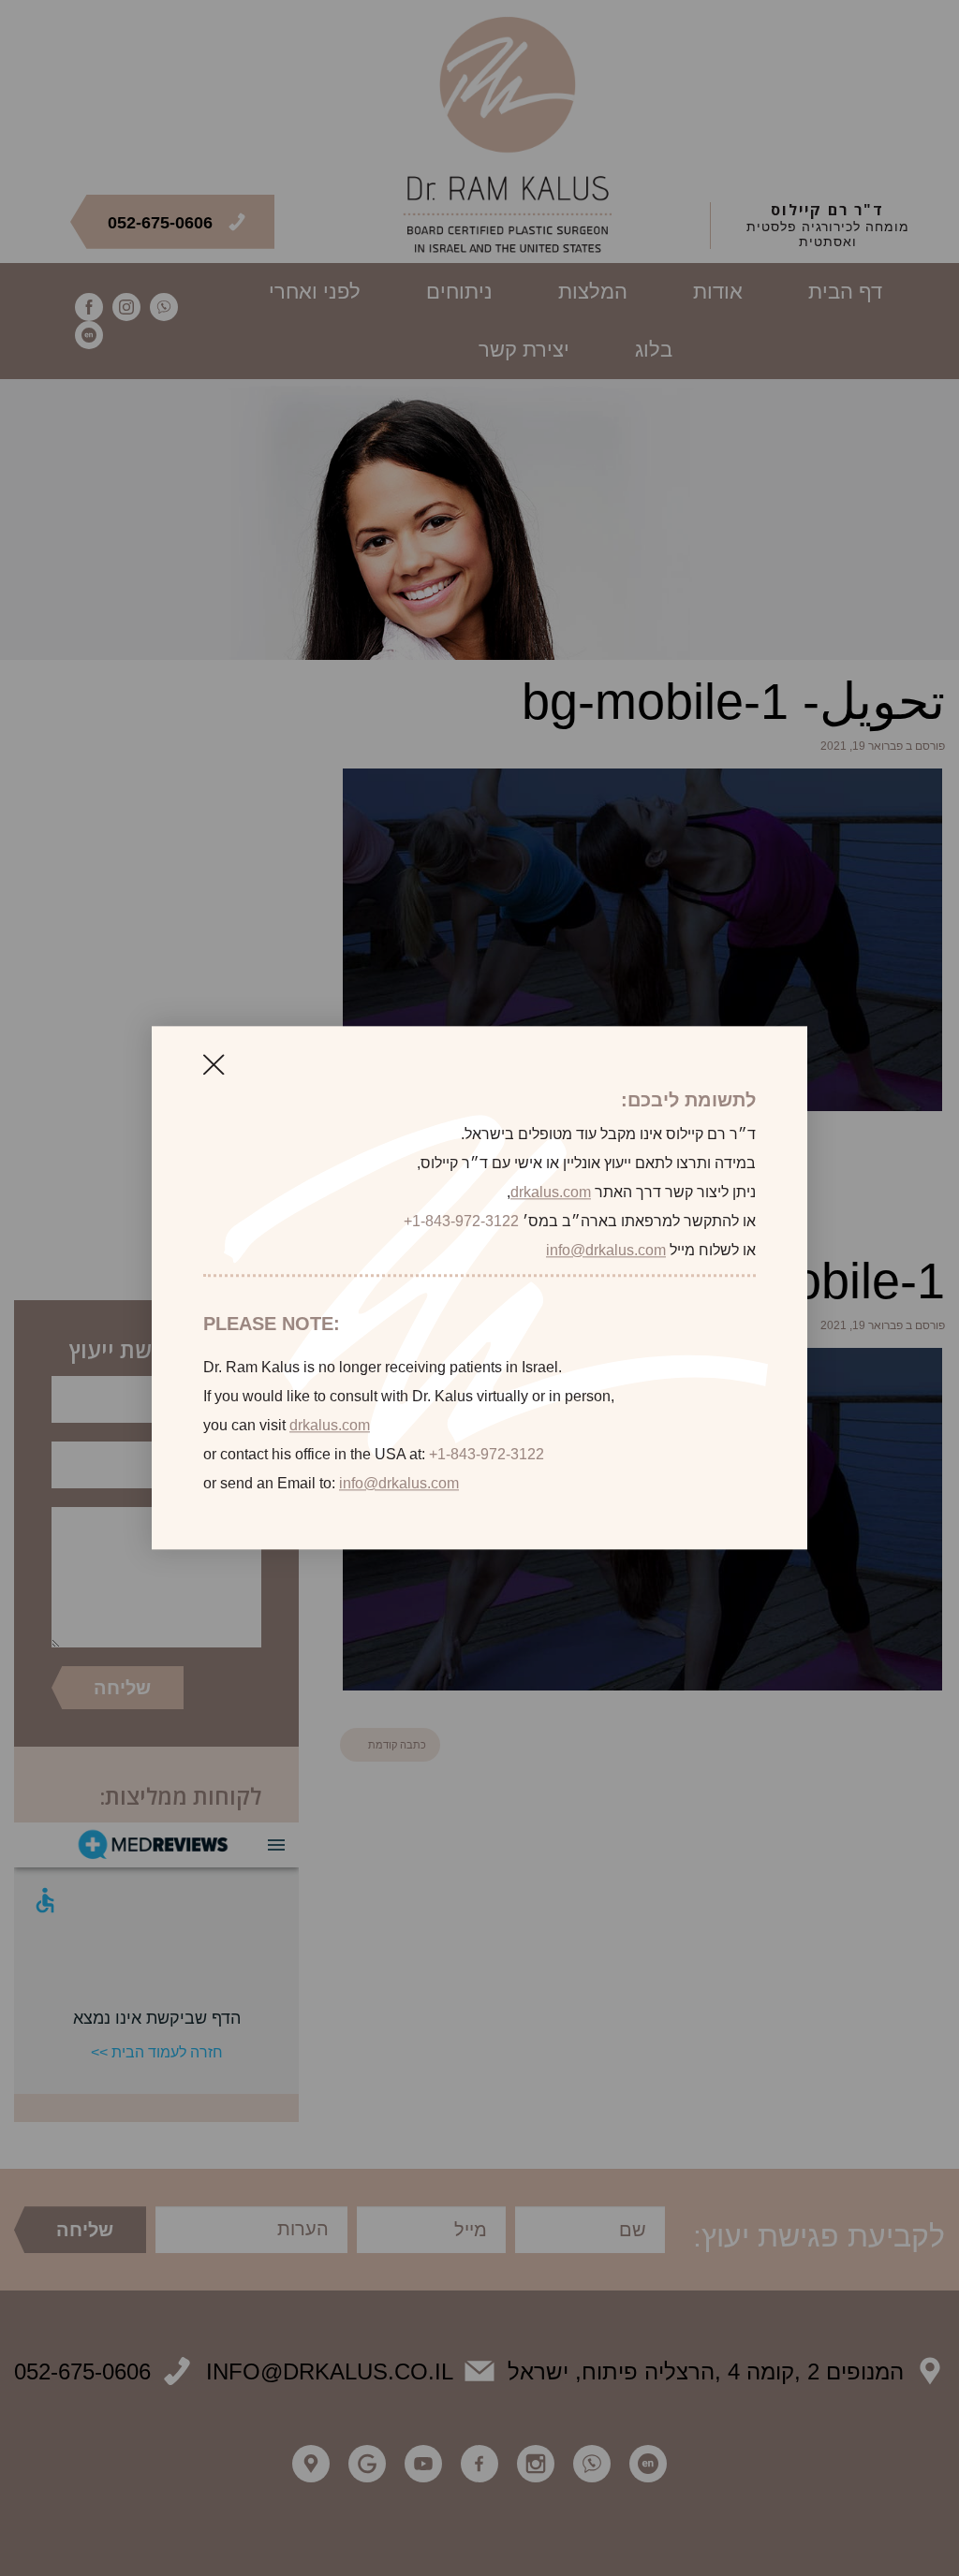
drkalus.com (551, 1192)
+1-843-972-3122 (461, 1221)
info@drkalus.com (606, 1250)
